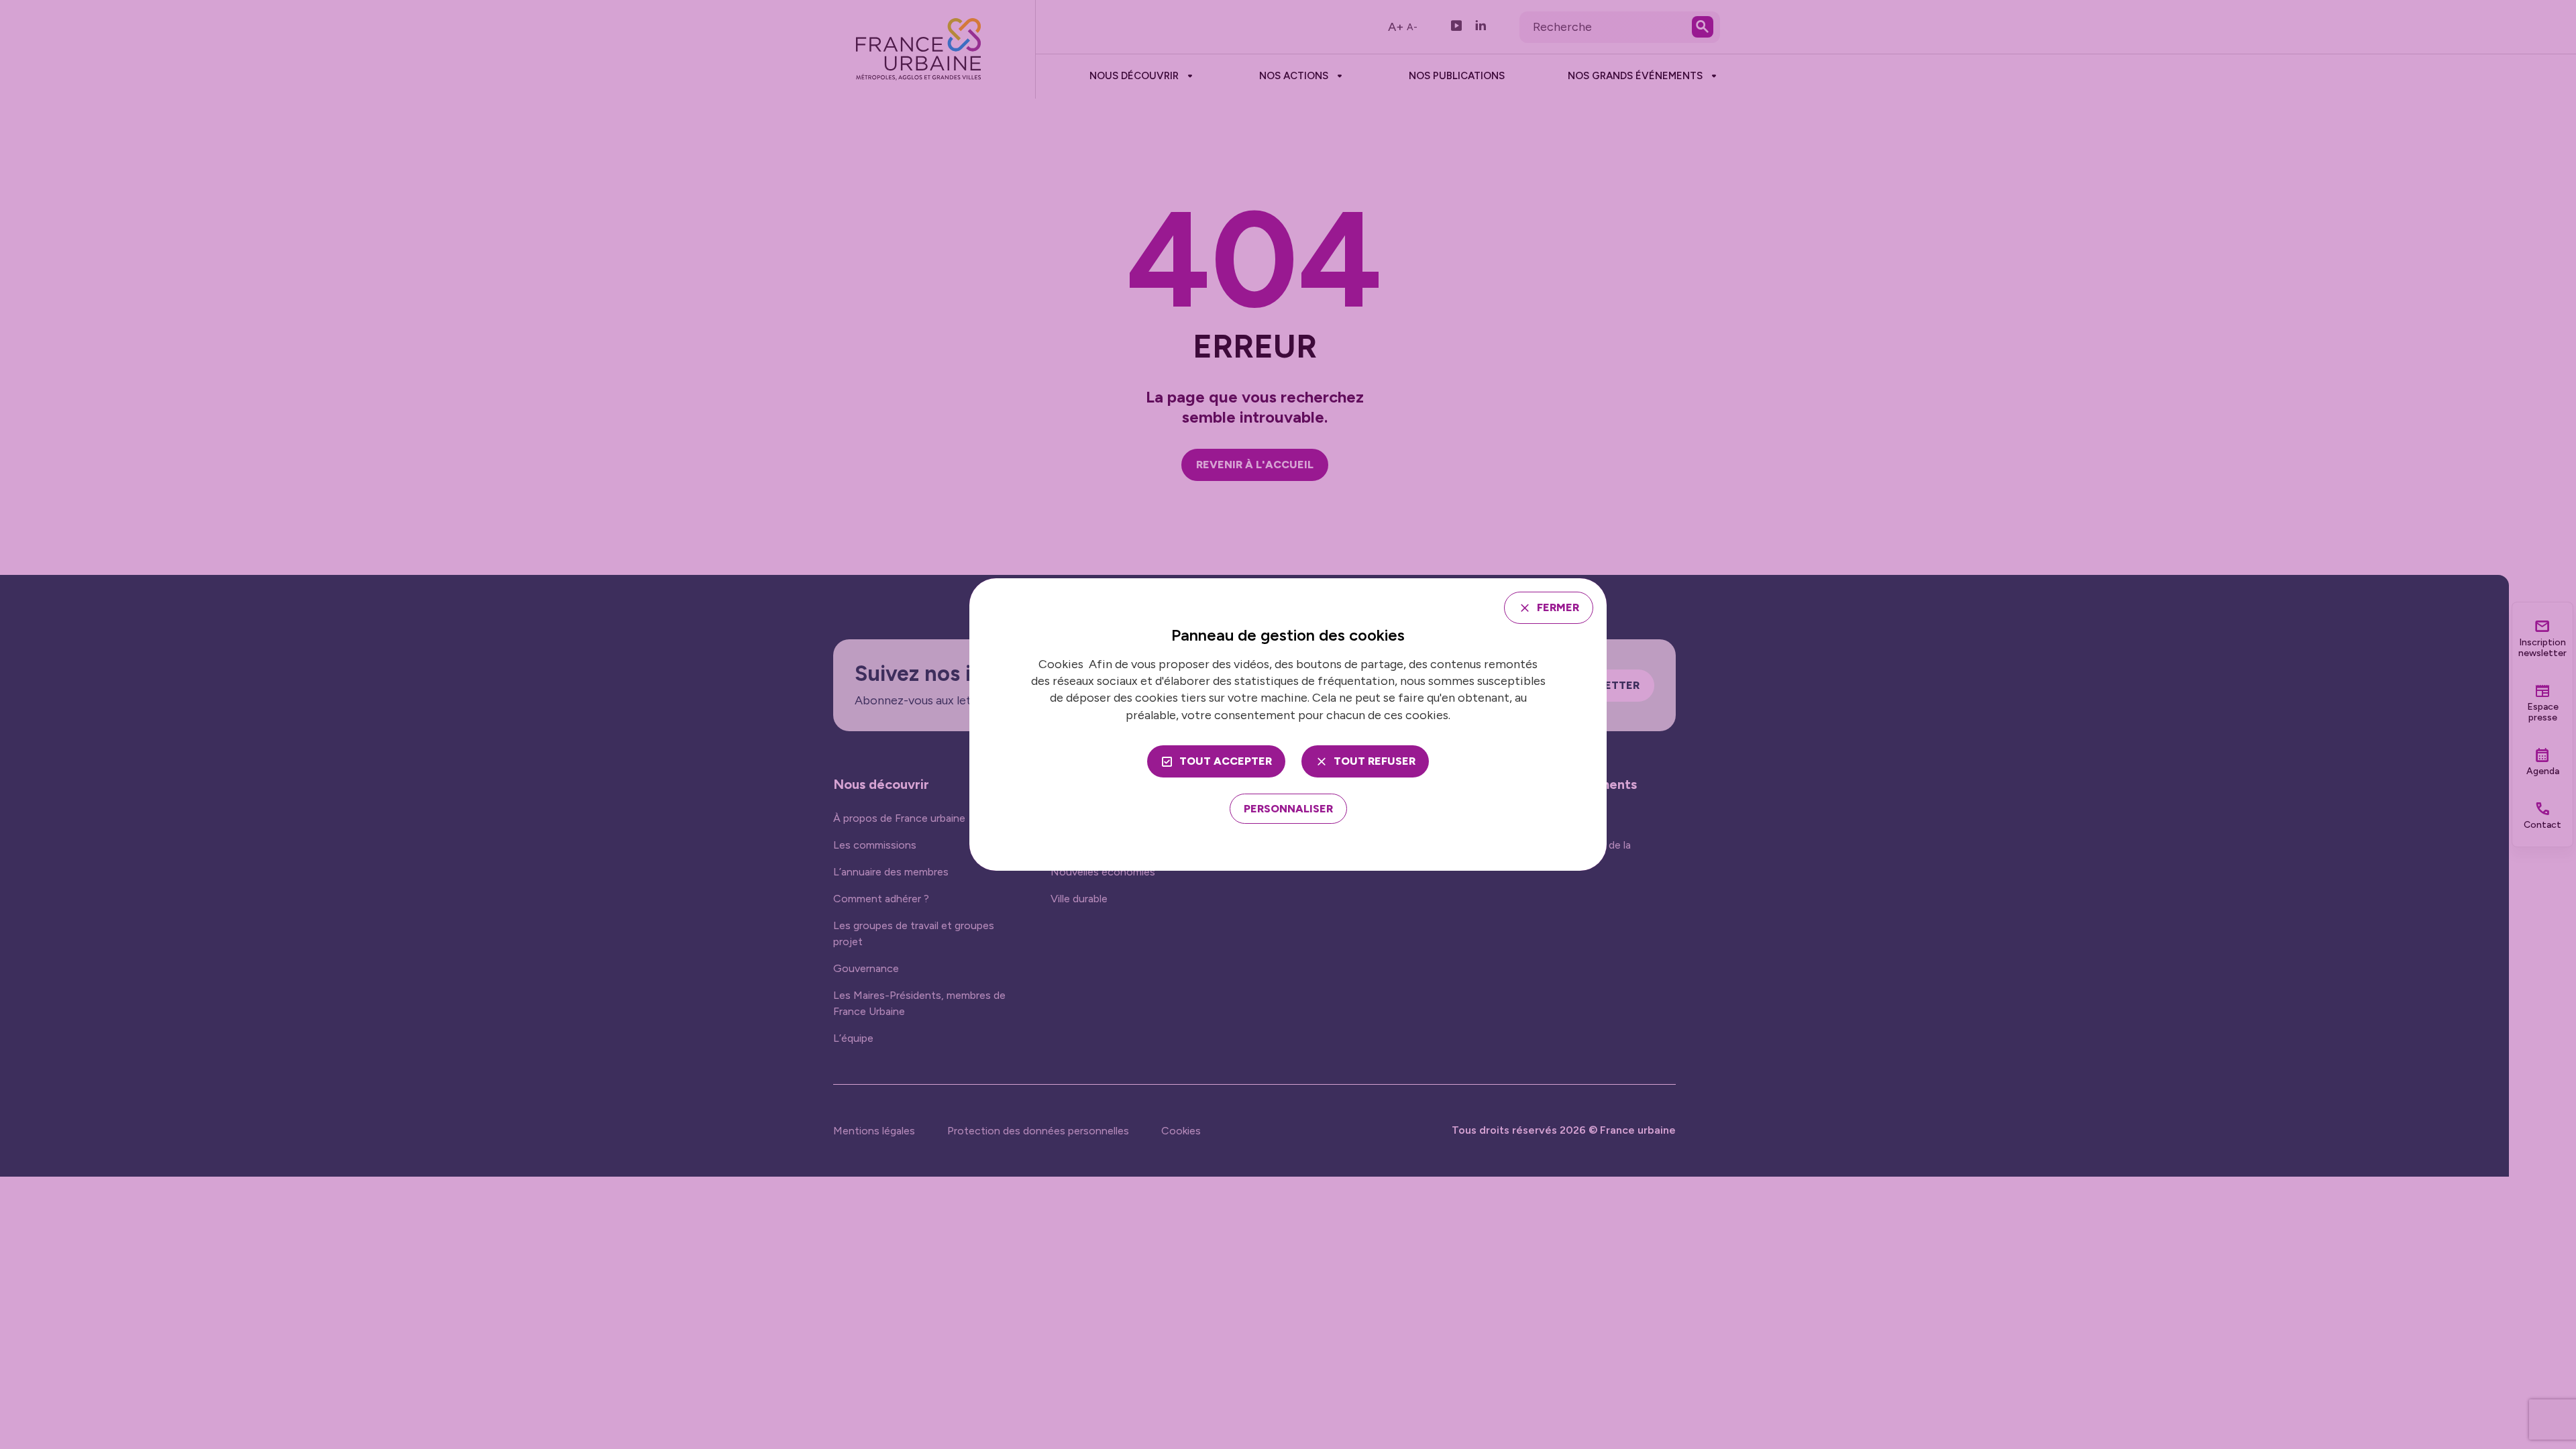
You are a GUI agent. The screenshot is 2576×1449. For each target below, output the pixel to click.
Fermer (1558, 607)
